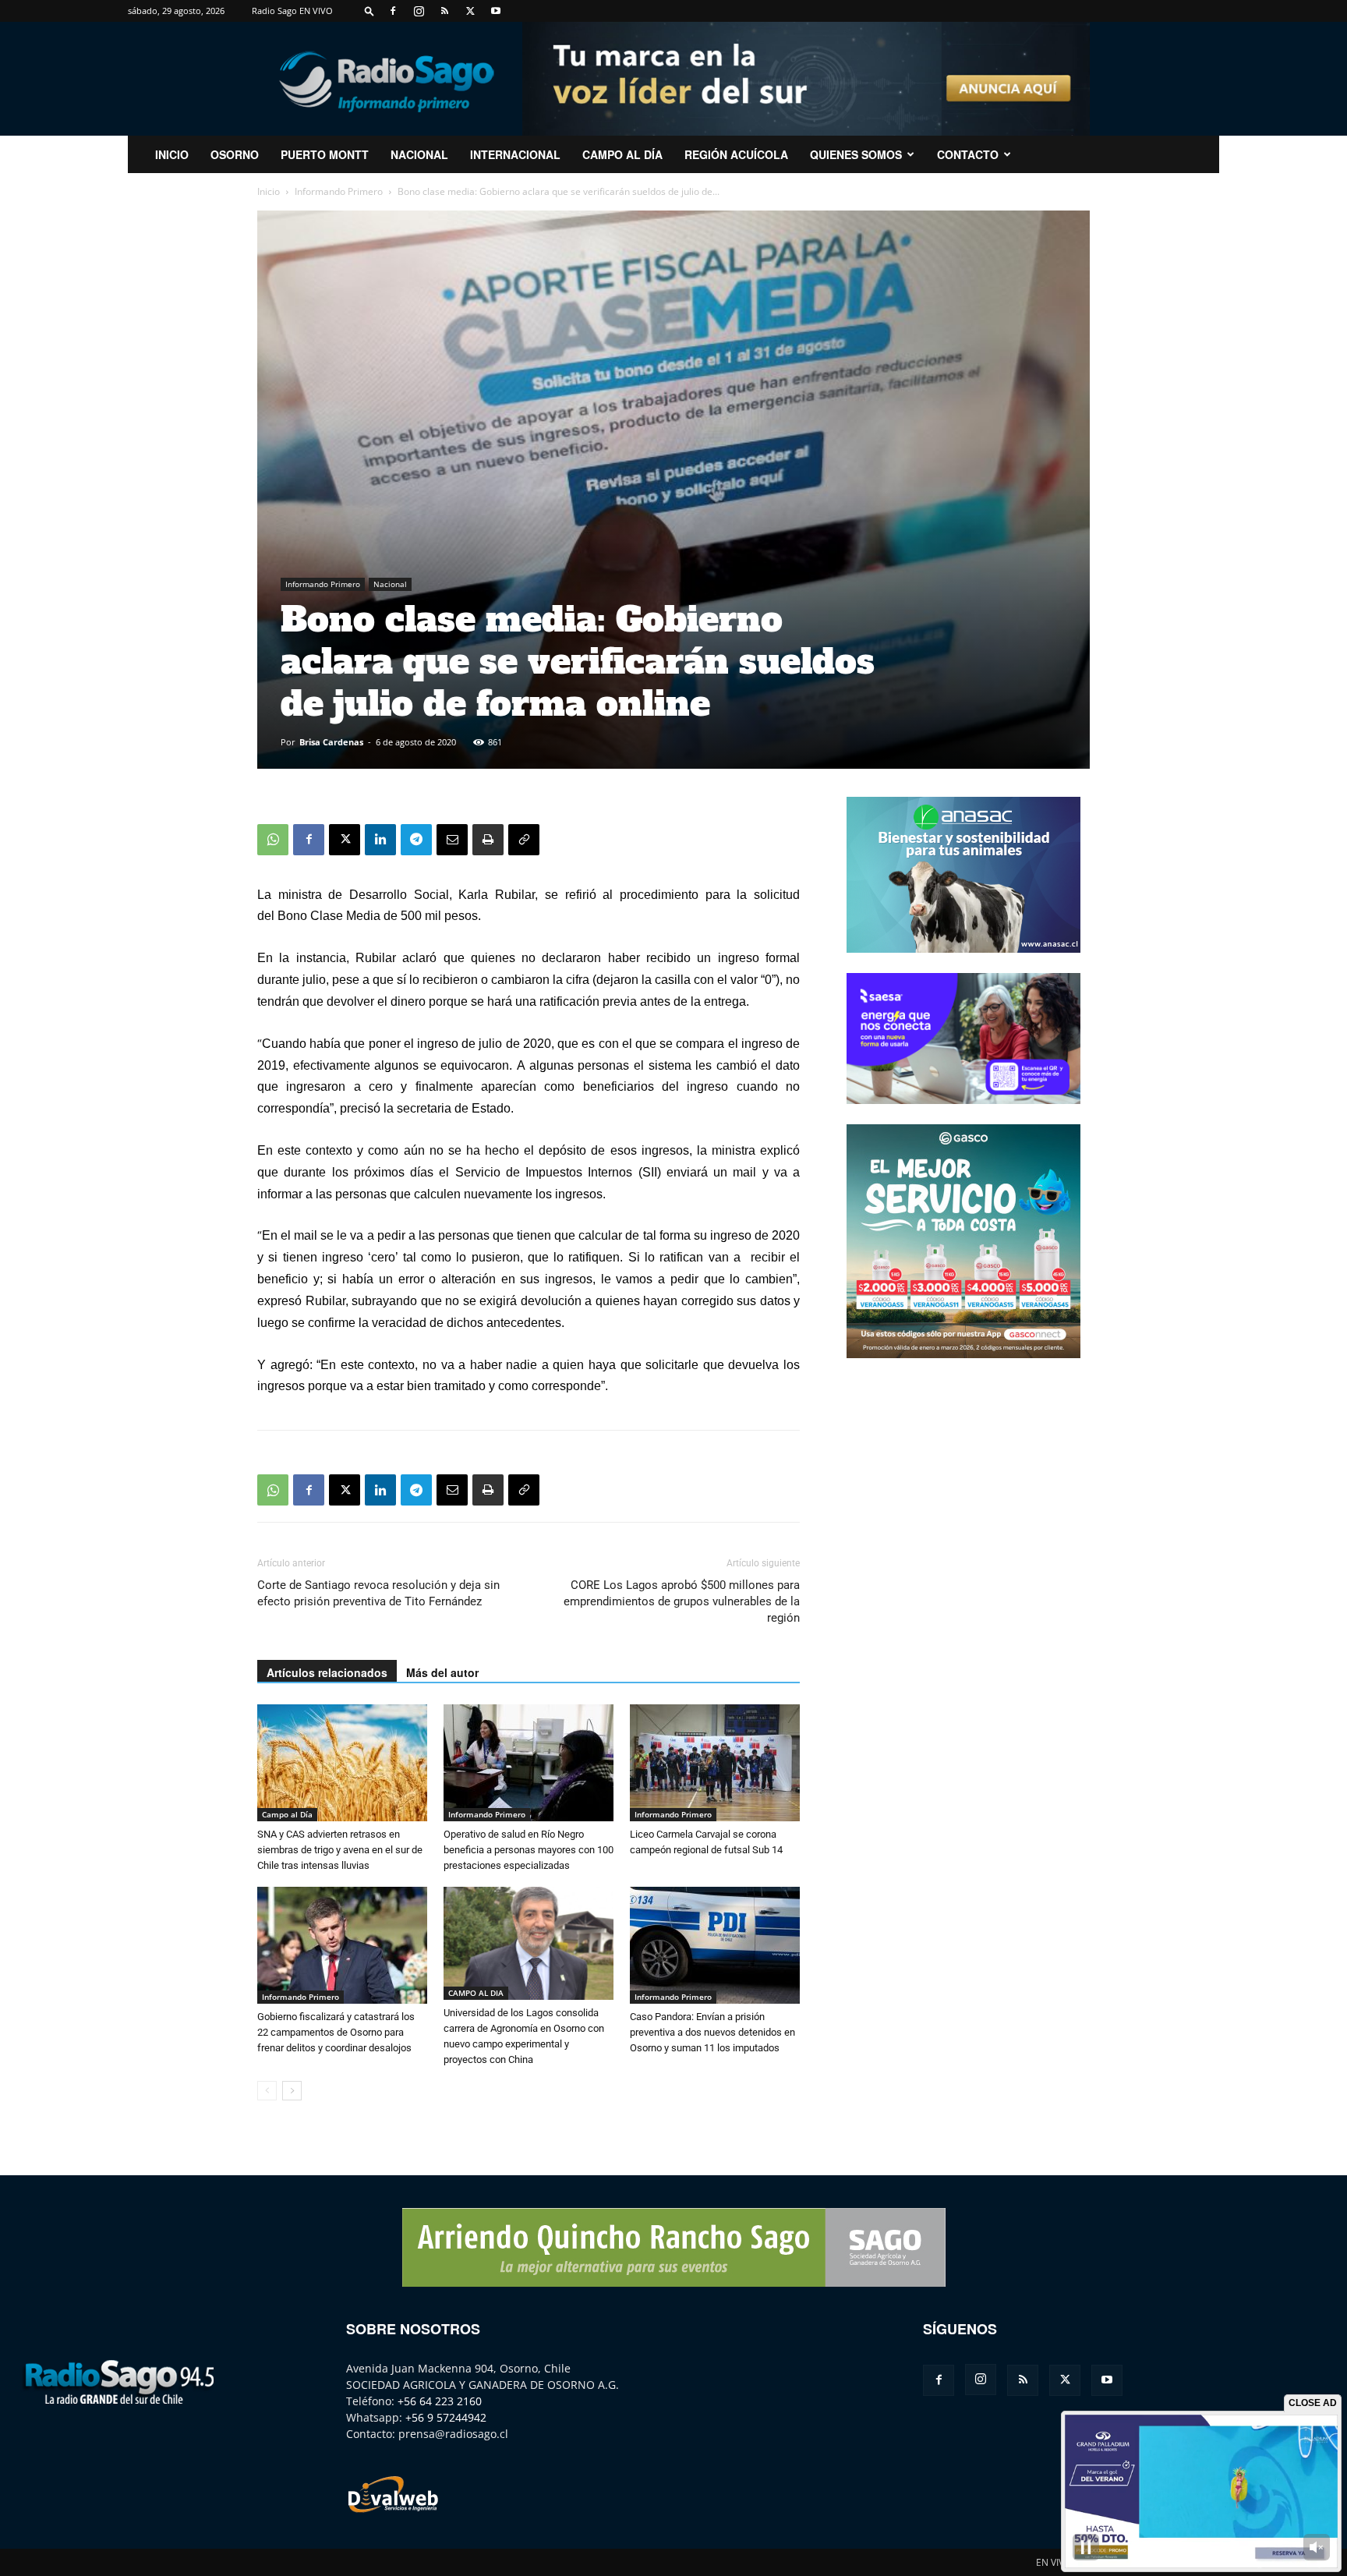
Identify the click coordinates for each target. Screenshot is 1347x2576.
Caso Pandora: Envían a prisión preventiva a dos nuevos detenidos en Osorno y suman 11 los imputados (712, 2032)
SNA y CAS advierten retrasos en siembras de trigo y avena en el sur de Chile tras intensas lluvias (340, 1850)
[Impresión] (488, 840)
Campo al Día (622, 154)
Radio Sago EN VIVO (292, 11)
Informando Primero (339, 191)
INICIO (172, 154)
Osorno (235, 154)
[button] (369, 11)
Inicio (269, 191)
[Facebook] (393, 11)
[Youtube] (496, 11)
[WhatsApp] (273, 840)
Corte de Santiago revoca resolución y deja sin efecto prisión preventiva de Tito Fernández (378, 1593)
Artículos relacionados (327, 1672)
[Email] (452, 840)
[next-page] (292, 2091)
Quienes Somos (856, 154)
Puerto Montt (325, 154)
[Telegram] (416, 840)
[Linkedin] (380, 840)
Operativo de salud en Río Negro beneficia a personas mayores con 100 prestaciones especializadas (529, 1850)
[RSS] (444, 11)
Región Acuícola (736, 154)
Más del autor (442, 1672)
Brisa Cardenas (331, 742)
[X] (470, 11)
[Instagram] (419, 11)
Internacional (515, 154)
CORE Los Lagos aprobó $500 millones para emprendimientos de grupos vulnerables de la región (682, 1601)
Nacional (419, 154)
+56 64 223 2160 (440, 2401)
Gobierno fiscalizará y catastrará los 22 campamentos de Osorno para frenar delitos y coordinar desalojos (336, 2032)
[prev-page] (267, 2091)
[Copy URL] (524, 840)
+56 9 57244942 (446, 2417)
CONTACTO (968, 154)
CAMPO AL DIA (476, 1993)
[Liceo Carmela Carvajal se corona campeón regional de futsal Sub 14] (715, 1763)
